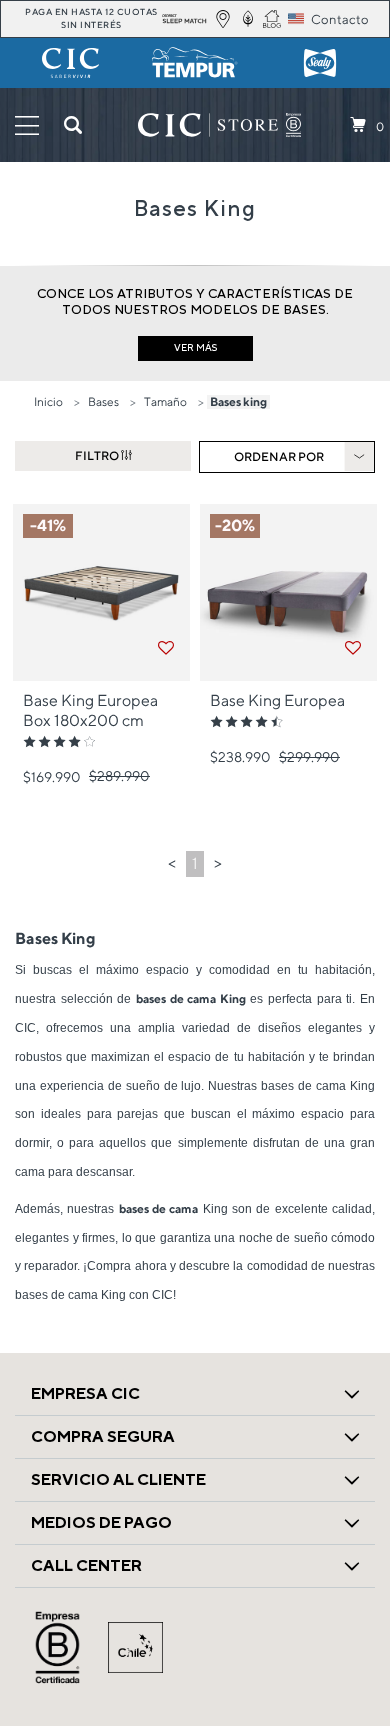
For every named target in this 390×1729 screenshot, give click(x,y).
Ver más (195, 347)
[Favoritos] (166, 648)
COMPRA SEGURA (103, 1436)
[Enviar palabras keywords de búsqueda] (73, 125)
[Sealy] (319, 63)
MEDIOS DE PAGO (101, 1522)
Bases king (238, 401)
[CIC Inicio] (208, 125)
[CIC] (70, 63)
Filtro (98, 455)
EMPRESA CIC (85, 1393)
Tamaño (165, 401)
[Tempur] (195, 63)
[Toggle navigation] (27, 125)
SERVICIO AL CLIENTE (118, 1479)
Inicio (48, 401)
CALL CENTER (86, 1565)
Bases (103, 401)
